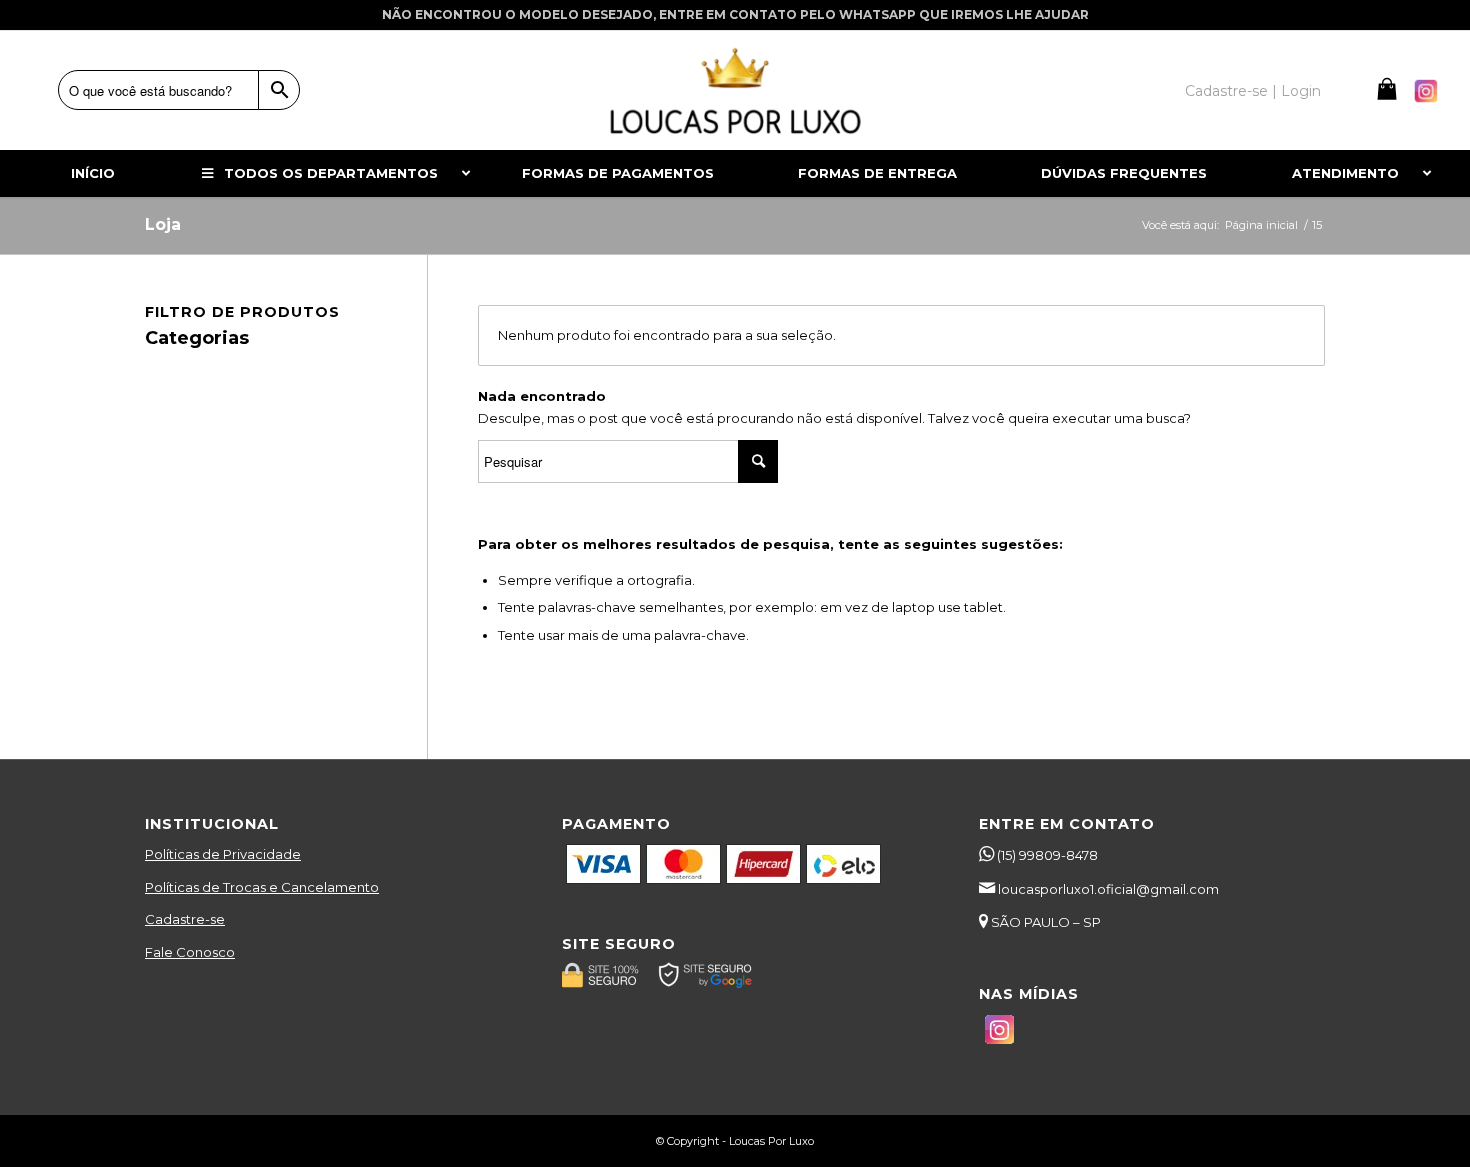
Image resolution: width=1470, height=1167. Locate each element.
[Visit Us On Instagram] (1425, 101)
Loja (163, 224)
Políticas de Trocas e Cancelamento (262, 887)
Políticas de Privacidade (223, 854)
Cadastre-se (185, 919)
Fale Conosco (190, 952)
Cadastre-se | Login (1253, 91)
